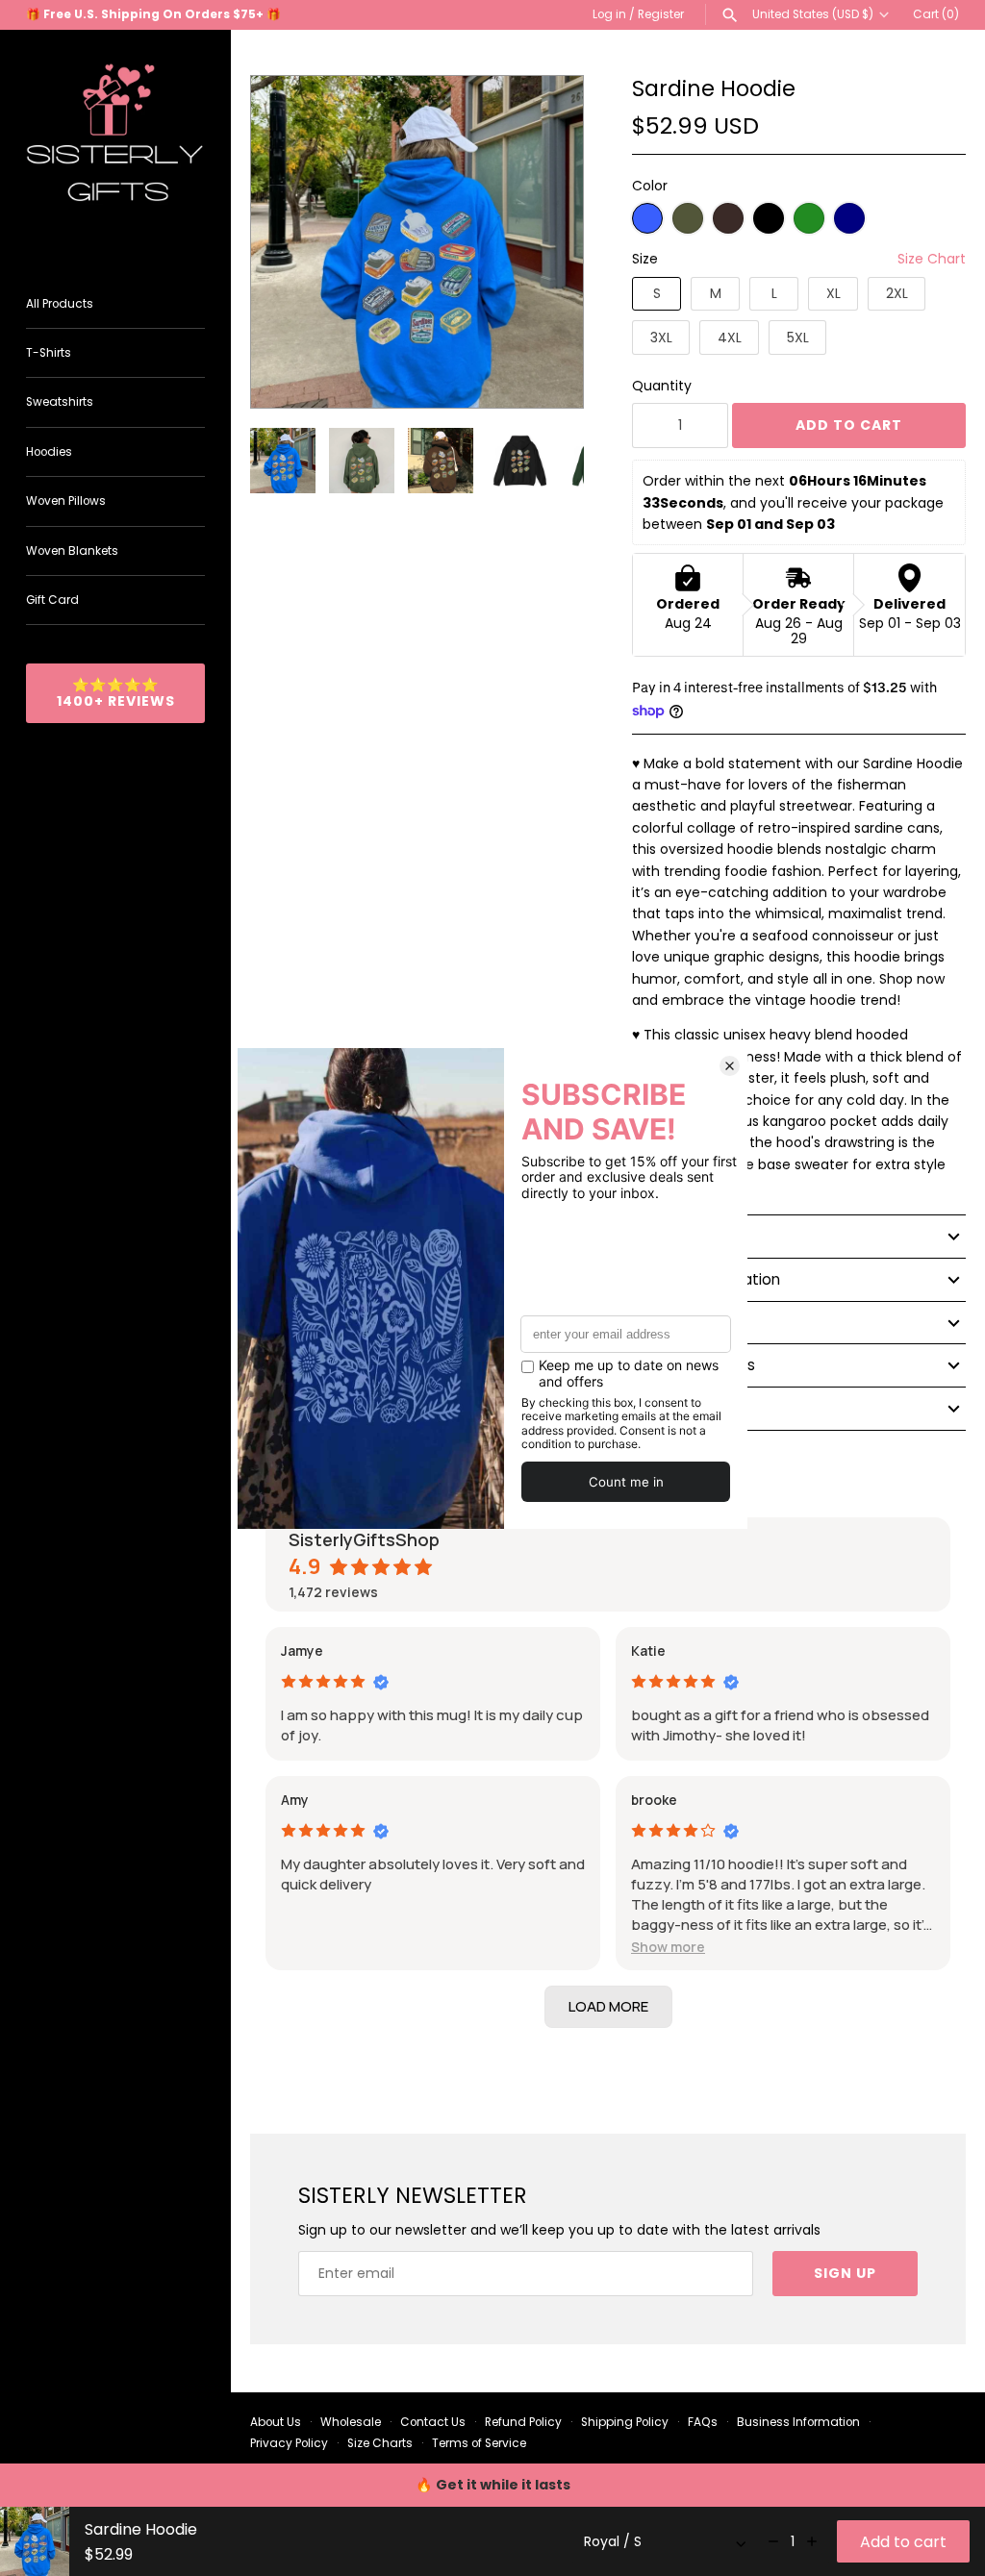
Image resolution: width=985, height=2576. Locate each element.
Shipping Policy (625, 2422)
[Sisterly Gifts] (115, 145)
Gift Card (52, 600)
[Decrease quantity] (773, 2541)
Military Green (688, 218)
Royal (647, 218)
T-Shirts (49, 353)
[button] (543, 242)
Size (645, 259)
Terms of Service (479, 2443)
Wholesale (351, 2422)
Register (661, 14)
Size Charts (380, 2443)
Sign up (845, 2273)
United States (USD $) (813, 14)
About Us (276, 2422)
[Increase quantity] (812, 2541)
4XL (730, 338)
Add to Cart (849, 425)
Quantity (662, 386)
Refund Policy (523, 2422)
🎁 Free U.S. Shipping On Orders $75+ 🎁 (153, 14)
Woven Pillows (66, 501)
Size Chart (932, 259)
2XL (897, 293)
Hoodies (49, 452)
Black (769, 218)
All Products (60, 304)
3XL (661, 338)
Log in (609, 14)
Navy (849, 218)
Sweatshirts (60, 402)
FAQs (703, 2422)
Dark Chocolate (728, 218)
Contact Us (433, 2422)
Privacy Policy (289, 2443)
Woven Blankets (72, 551)
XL (833, 293)
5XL (798, 338)
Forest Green (809, 218)
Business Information (798, 2422)
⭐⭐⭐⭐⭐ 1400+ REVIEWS (116, 693)
